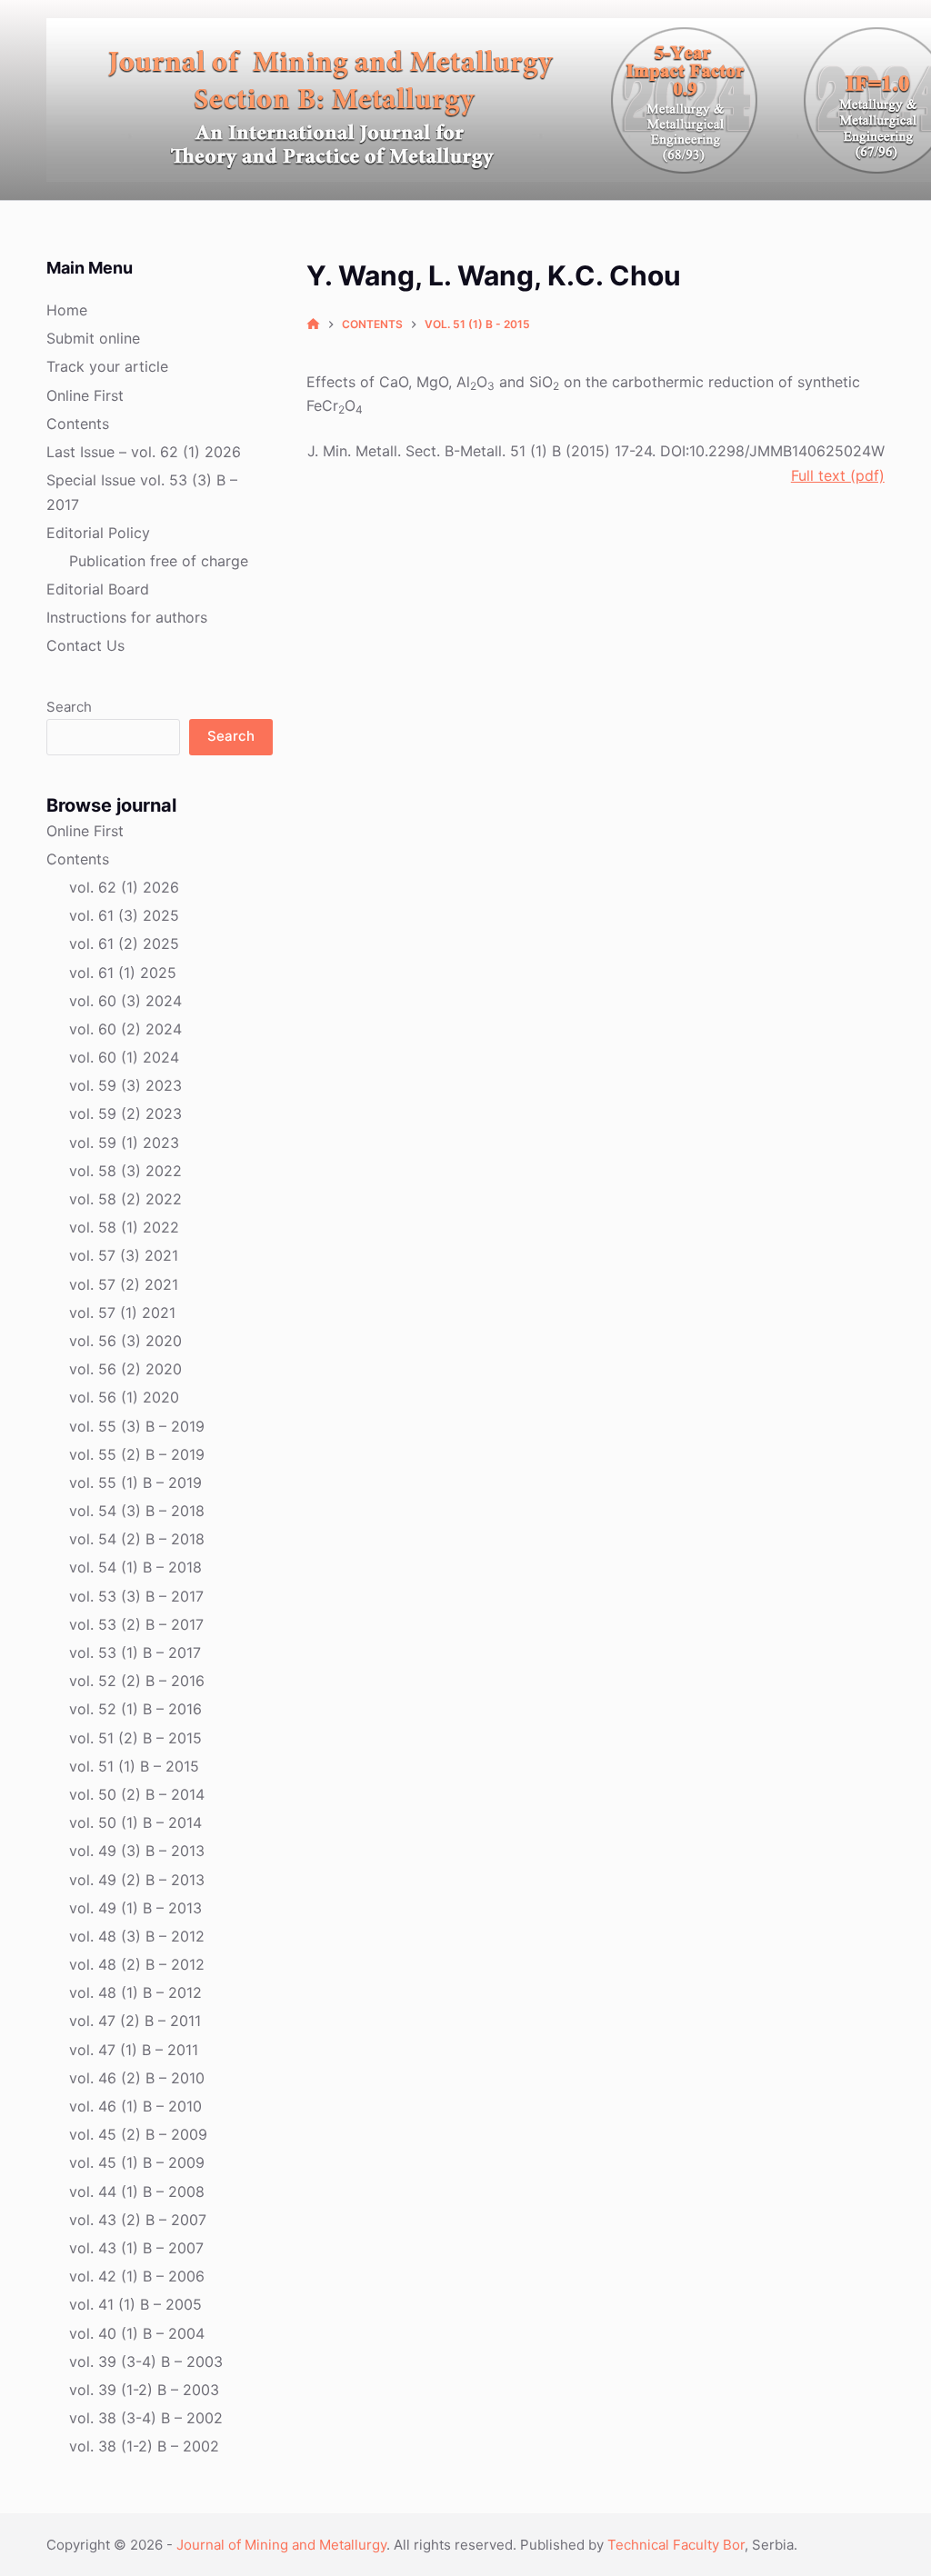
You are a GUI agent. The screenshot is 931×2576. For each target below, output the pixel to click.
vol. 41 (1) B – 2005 (135, 2304)
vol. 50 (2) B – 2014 (137, 1794)
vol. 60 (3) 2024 (125, 1001)
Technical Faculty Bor (676, 2545)
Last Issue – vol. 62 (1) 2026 (144, 452)
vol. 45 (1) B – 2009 (137, 2162)
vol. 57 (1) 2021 (122, 1313)
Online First (85, 395)
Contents (78, 424)
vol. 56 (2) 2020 (125, 1369)
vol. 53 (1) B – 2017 (135, 1652)
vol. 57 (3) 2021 (124, 1255)
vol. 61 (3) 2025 (124, 915)
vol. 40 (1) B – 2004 (137, 2333)
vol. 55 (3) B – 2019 (137, 1426)
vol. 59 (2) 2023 (125, 1113)
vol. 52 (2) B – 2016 (137, 1681)
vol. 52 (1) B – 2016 (135, 1709)
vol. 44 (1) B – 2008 (137, 2192)
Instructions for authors (127, 617)
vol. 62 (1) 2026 (124, 887)
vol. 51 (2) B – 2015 (135, 1738)
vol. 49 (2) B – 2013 (137, 1880)
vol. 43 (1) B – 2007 (136, 2248)
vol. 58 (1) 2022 (124, 1227)
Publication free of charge (159, 561)
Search (69, 707)
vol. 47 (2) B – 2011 (135, 2021)
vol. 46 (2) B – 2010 (137, 2078)
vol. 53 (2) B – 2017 (136, 1624)
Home (67, 310)
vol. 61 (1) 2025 (123, 973)
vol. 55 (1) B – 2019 (135, 1483)
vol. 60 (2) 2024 (125, 1029)
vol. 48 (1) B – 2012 (135, 1992)
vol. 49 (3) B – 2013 (137, 1851)
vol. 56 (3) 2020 (125, 1341)
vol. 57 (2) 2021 (124, 1284)
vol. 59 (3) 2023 (125, 1085)
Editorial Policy (98, 533)
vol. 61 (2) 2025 (124, 944)
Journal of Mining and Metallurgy (281, 2545)
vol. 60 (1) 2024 (124, 1057)
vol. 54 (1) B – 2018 (135, 1567)
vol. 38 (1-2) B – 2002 (144, 2446)
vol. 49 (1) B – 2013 (135, 1908)
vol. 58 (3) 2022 (125, 1171)
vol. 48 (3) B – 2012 (137, 1936)
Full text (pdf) (838, 475)
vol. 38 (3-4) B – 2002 (146, 2418)
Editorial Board (98, 589)
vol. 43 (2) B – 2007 (138, 2220)
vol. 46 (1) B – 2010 (135, 2106)
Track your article (107, 366)
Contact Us (85, 645)
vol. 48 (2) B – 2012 (137, 1964)
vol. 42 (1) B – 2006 (137, 2276)
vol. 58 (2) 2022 (125, 1199)
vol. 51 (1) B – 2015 (134, 1766)
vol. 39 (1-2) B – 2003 (144, 2390)
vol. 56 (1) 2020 (124, 1397)
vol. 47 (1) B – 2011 (134, 2050)
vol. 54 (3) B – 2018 (137, 1511)
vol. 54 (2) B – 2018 (137, 1539)
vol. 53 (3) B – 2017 (136, 1596)
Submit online (93, 338)
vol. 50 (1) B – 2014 (135, 1822)
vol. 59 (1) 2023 (124, 1143)
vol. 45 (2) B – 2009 (138, 2134)
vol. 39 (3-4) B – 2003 (146, 2361)
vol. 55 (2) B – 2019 (137, 1454)
